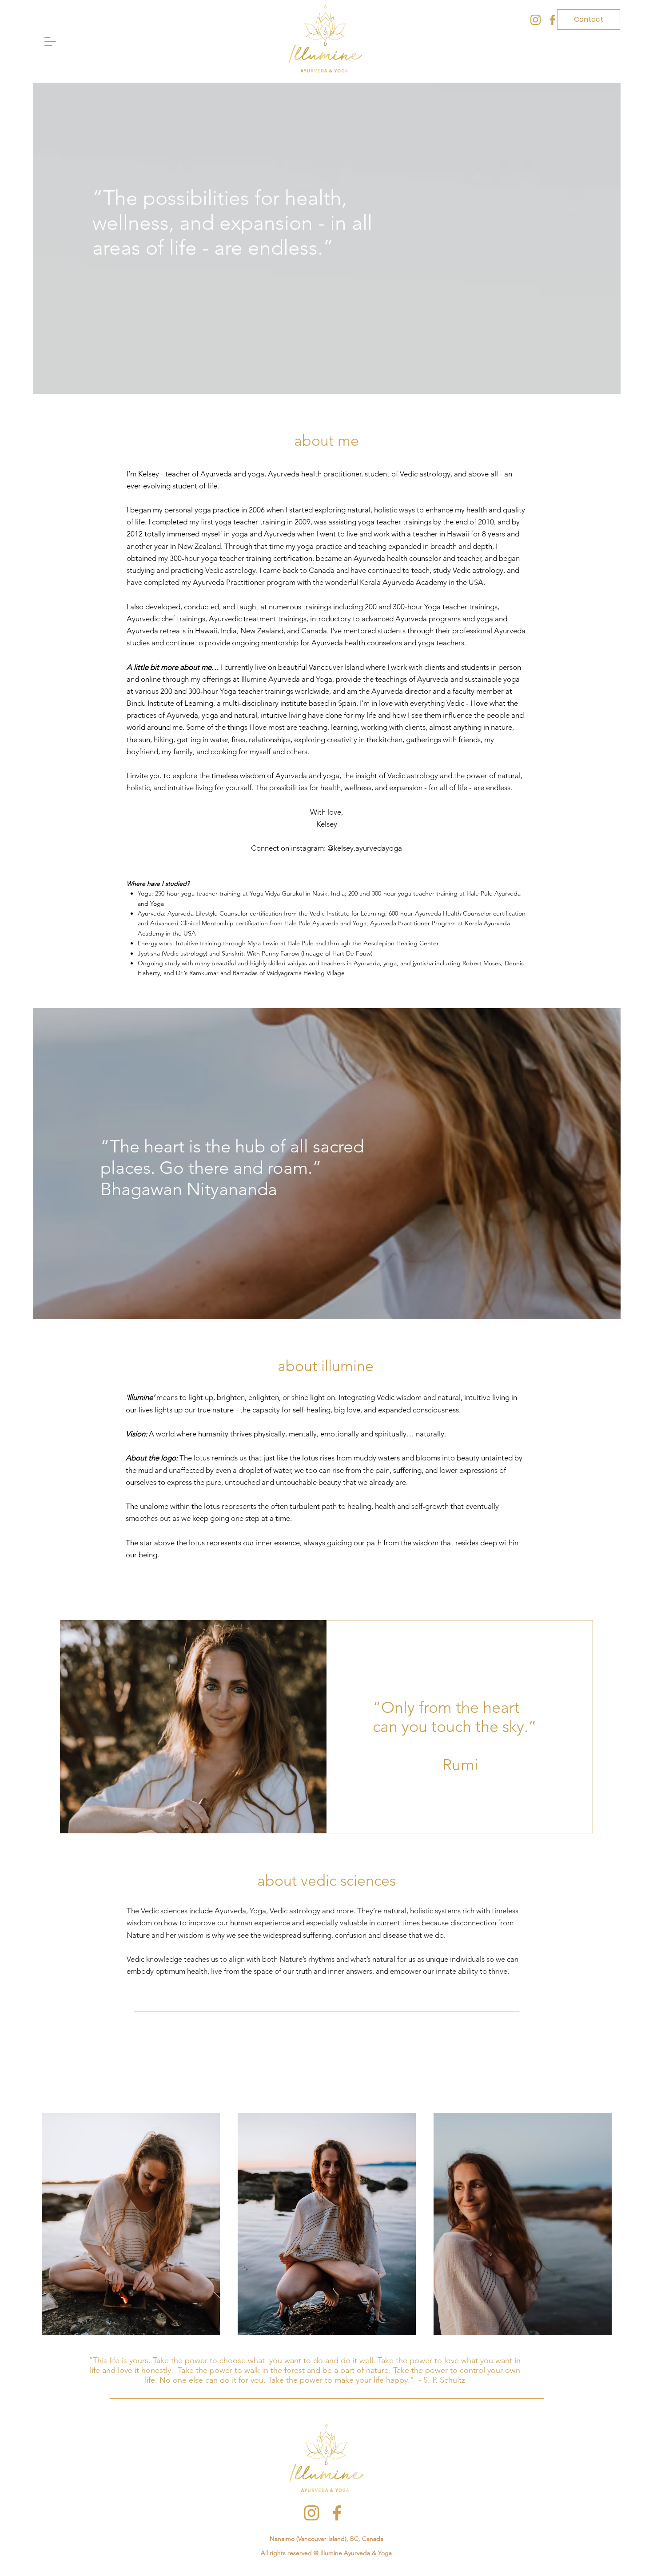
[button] (50, 41)
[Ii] (536, 20)
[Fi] (552, 20)
